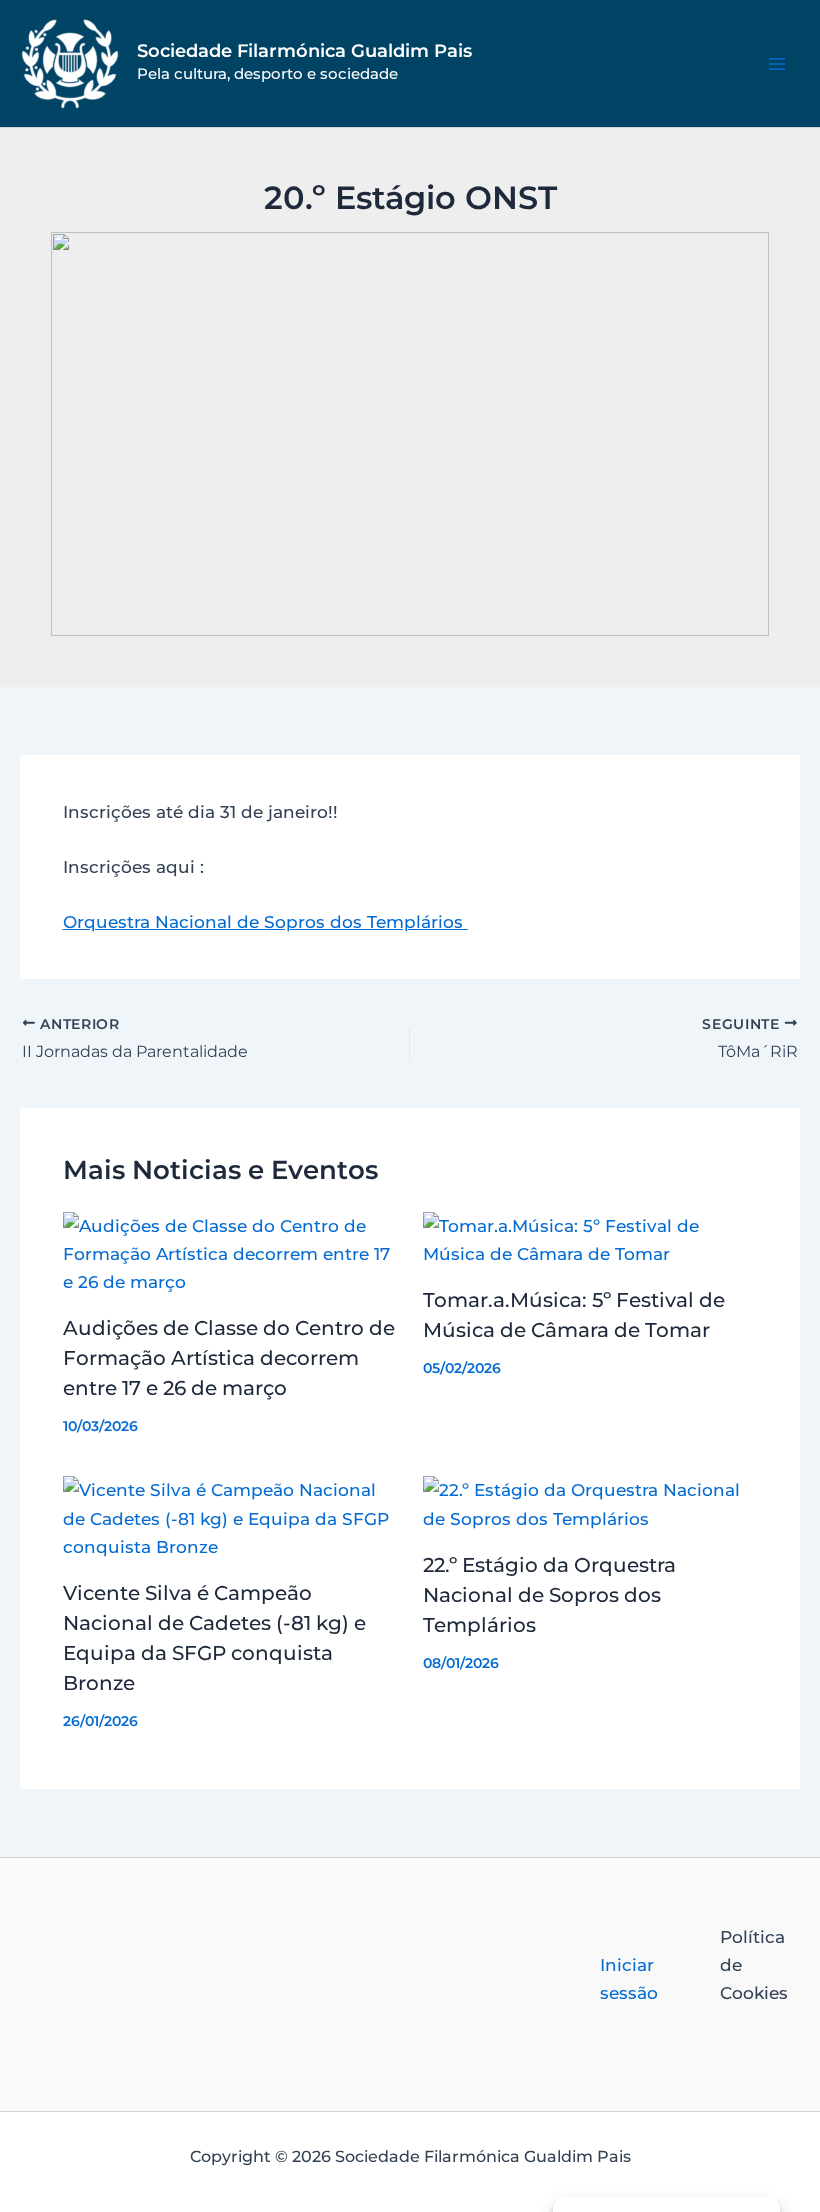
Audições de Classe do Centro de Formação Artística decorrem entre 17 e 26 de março (229, 1358)
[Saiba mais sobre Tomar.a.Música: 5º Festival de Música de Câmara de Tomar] (590, 1238)
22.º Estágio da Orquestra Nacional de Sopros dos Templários (549, 1595)
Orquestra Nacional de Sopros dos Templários (265, 922)
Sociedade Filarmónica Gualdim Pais (304, 51)
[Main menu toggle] (778, 64)
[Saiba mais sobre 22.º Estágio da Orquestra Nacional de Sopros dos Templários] (590, 1503)
